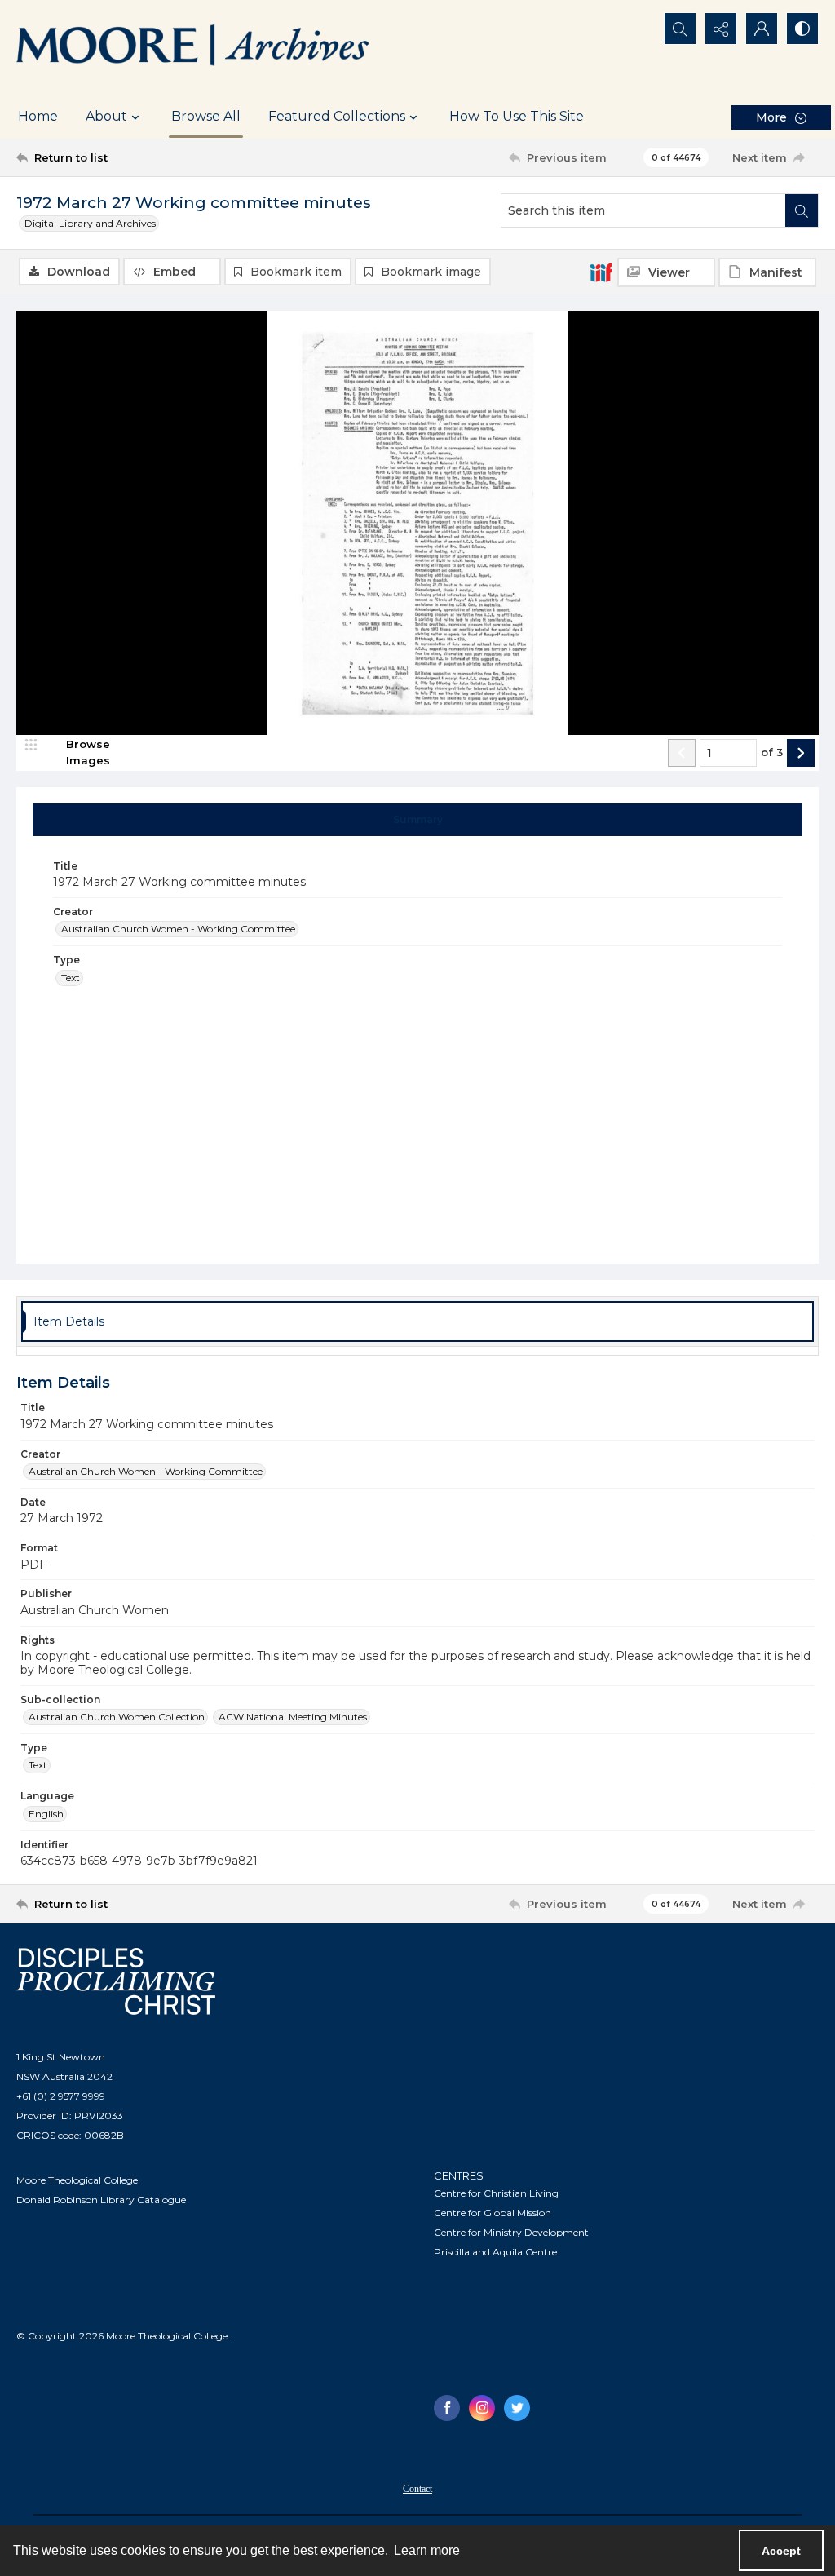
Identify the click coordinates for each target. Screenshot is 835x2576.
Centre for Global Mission (493, 2213)
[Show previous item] (682, 753)
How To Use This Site (517, 116)
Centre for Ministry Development (511, 2232)
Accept (781, 2551)
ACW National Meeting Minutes (293, 1717)
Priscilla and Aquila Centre (495, 2252)
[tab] (418, 820)
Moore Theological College (77, 2180)
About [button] (106, 116)
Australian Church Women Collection (117, 1717)
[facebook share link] (447, 2408)
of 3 (772, 752)
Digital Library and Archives (90, 223)
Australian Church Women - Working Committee (178, 929)
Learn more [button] (427, 2550)
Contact (417, 2489)
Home (38, 116)
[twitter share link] (517, 2408)
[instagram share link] (482, 2408)
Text (71, 978)
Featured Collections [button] (337, 116)
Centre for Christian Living (496, 2193)
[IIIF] (601, 272)
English (46, 1814)
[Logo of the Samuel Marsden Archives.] (193, 47)
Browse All (206, 116)
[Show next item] (801, 753)
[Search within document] (802, 210)
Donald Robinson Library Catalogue (101, 2200)
